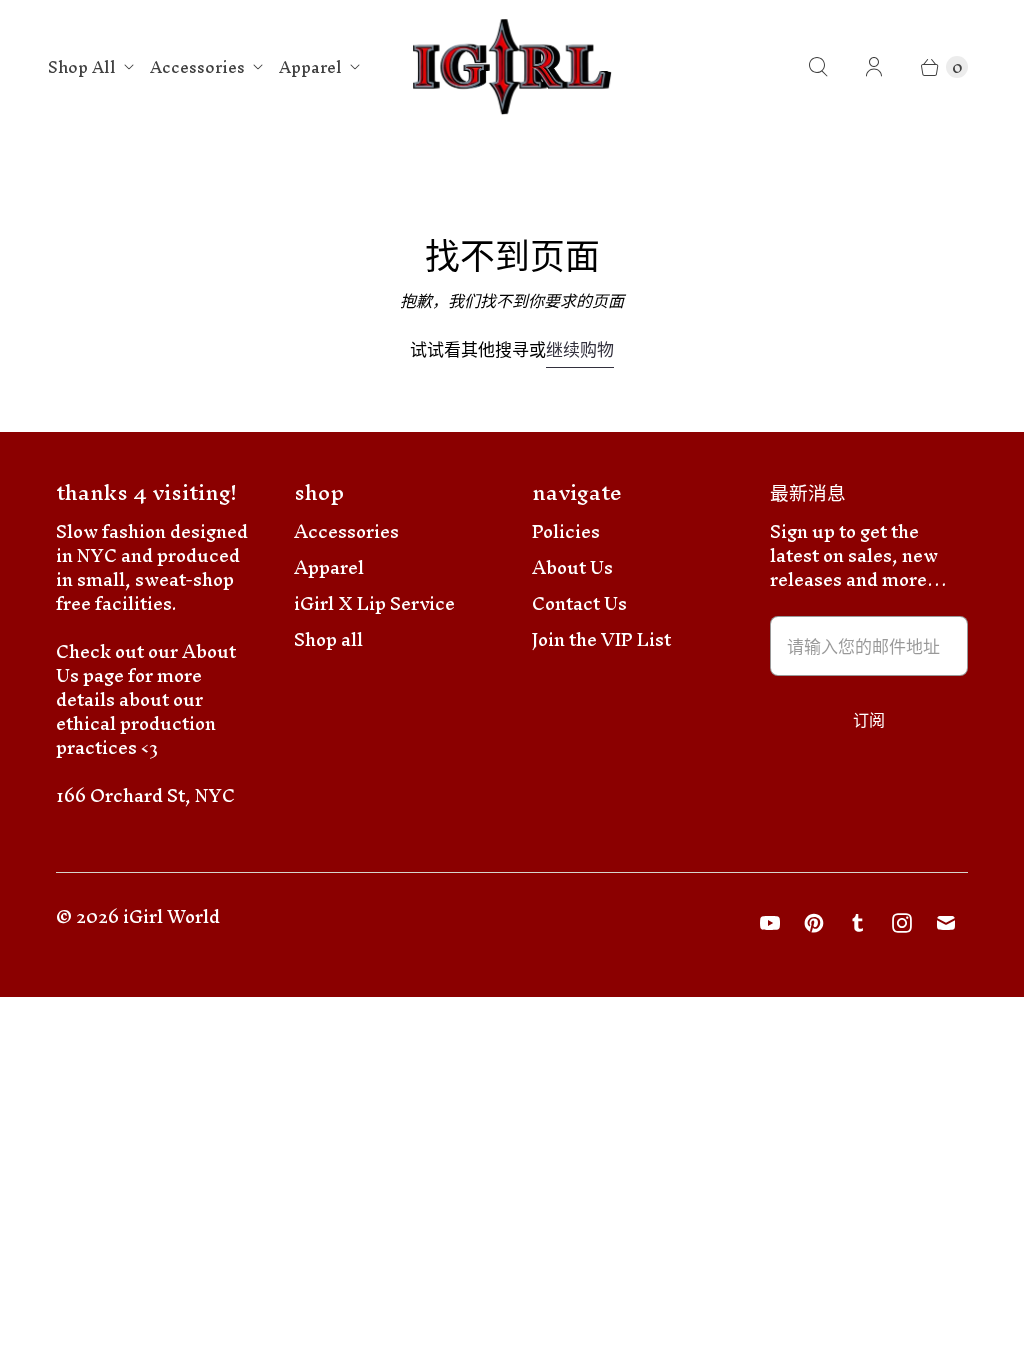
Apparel (310, 67)
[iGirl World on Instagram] (902, 923)
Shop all (328, 639)
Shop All (82, 67)
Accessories (197, 67)
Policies (566, 531)
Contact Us (579, 603)
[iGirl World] (512, 67)
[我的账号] (874, 67)
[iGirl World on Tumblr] (858, 923)
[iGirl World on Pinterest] (814, 923)
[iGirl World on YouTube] (770, 923)
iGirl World (171, 916)
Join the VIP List (601, 639)
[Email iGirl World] (946, 923)
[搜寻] (818, 67)
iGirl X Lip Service (374, 603)
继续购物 (580, 352)
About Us (572, 567)
